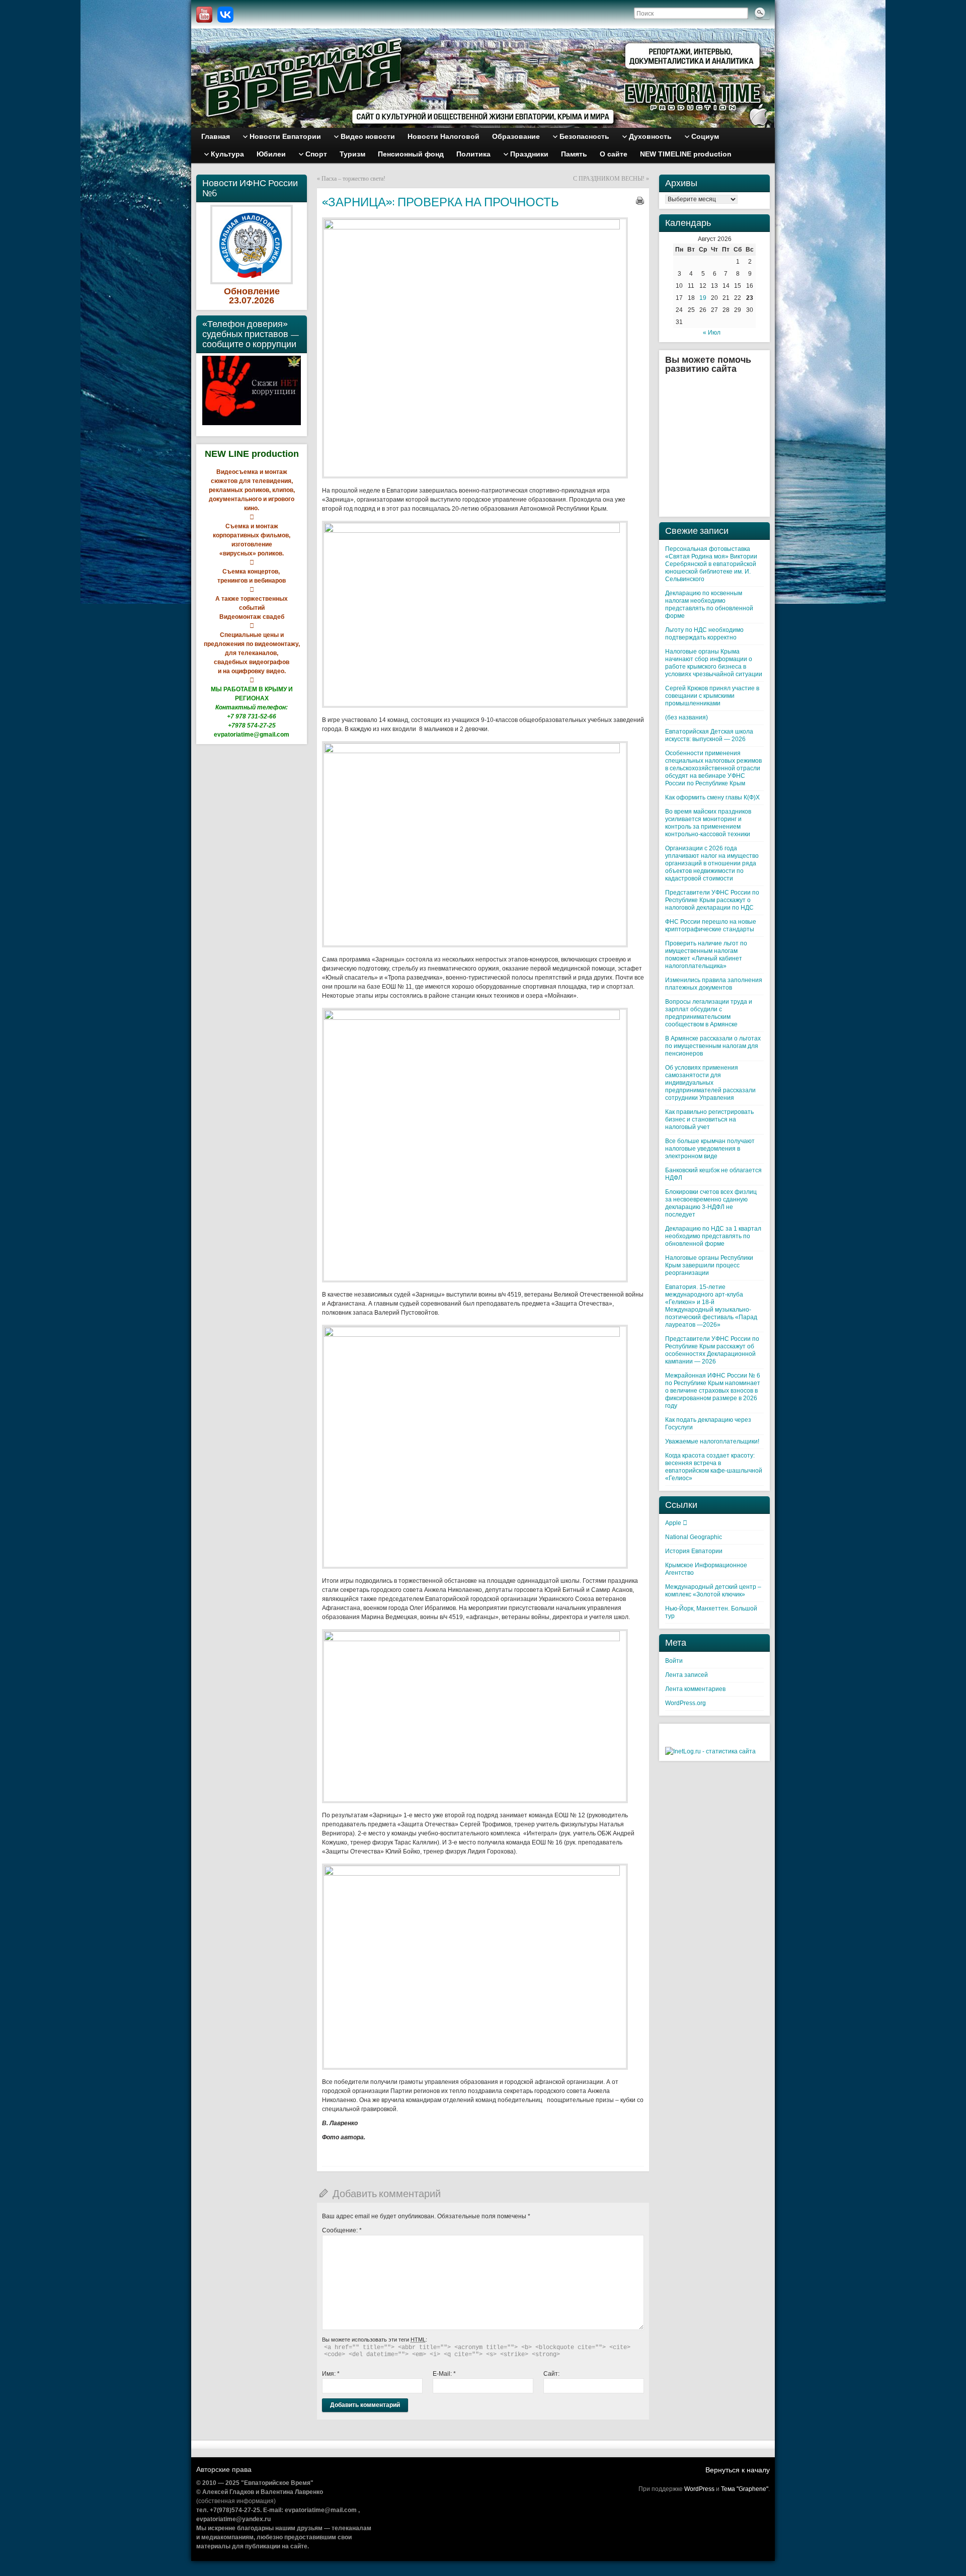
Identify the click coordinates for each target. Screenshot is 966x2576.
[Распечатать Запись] (640, 201)
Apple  (676, 1523)
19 (703, 298)
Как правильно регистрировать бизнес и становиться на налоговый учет (709, 1119)
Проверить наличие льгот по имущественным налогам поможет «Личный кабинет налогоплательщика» (706, 955)
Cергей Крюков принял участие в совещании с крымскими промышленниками (712, 696)
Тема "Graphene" (745, 2489)
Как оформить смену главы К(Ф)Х (712, 797)
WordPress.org (686, 1703)
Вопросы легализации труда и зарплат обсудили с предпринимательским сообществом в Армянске (709, 1013)
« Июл (712, 333)
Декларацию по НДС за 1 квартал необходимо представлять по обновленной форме (713, 1236)
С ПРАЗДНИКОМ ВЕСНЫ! (609, 179)
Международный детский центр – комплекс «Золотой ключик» (713, 1591)
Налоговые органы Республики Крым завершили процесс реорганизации (709, 1265)
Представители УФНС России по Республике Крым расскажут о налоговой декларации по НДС (712, 900)
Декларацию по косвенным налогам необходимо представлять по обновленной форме (709, 605)
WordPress (699, 2489)
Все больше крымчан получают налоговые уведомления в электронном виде (710, 1149)
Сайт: (551, 2374)
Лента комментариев (695, 1689)
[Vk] (225, 15)
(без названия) (687, 717)
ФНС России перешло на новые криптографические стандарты (711, 925)
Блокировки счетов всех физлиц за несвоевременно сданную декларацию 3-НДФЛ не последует (711, 1203)
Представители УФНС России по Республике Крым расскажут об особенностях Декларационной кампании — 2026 (712, 1350)
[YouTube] (204, 15)
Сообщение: (342, 2230)
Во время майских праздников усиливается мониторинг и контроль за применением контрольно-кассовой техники (708, 823)
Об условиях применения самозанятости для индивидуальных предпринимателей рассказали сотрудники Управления (710, 1083)
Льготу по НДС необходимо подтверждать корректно (704, 634)
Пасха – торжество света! (353, 179)
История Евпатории (694, 1551)
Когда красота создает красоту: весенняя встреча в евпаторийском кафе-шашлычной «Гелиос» (714, 1467)
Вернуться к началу (738, 2470)
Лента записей (687, 1675)
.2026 (263, 300)
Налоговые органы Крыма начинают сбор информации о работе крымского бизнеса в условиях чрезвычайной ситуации (714, 663)
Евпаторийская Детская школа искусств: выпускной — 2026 (709, 735)
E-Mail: (444, 2374)
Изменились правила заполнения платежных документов (714, 984)
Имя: (331, 2374)
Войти (674, 1661)
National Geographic (694, 1537)
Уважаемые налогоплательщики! (712, 1441)
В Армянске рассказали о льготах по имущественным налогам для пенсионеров (713, 1046)
